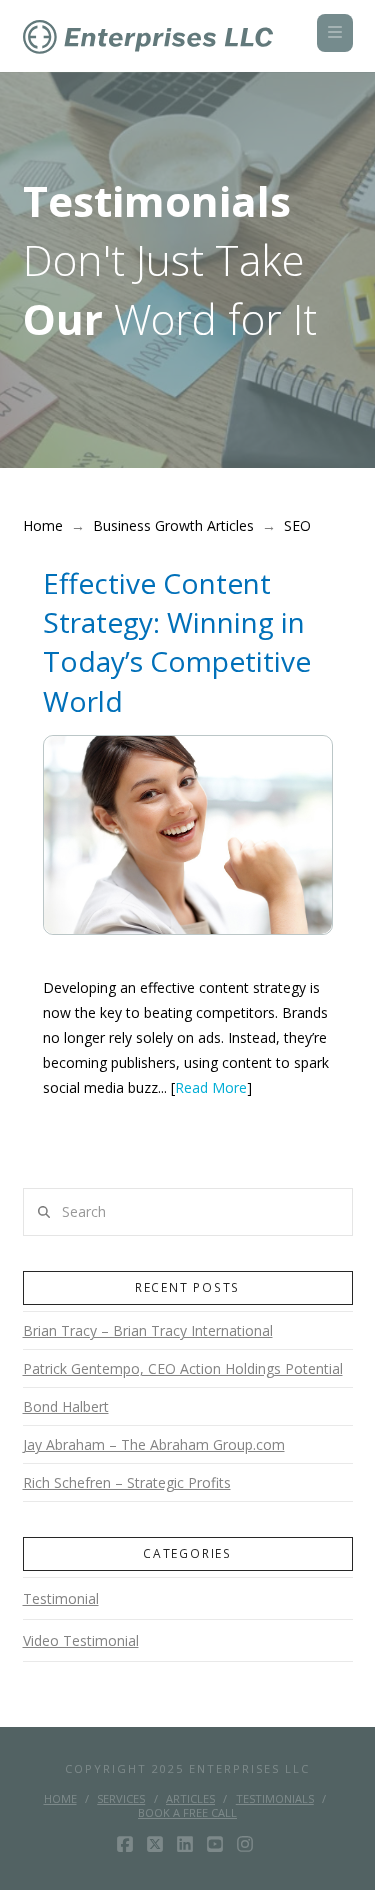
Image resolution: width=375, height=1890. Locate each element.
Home (60, 1799)
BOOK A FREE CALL (187, 1813)
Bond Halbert (66, 1406)
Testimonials (275, 1799)
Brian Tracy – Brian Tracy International (148, 1330)
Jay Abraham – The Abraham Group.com (154, 1444)
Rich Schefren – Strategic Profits (127, 1482)
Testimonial (61, 1598)
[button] (335, 33)
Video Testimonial (81, 1640)
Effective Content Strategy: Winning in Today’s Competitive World (177, 642)
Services (121, 1799)
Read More (211, 1087)
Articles (190, 1799)
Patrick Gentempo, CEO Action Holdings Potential (183, 1368)
